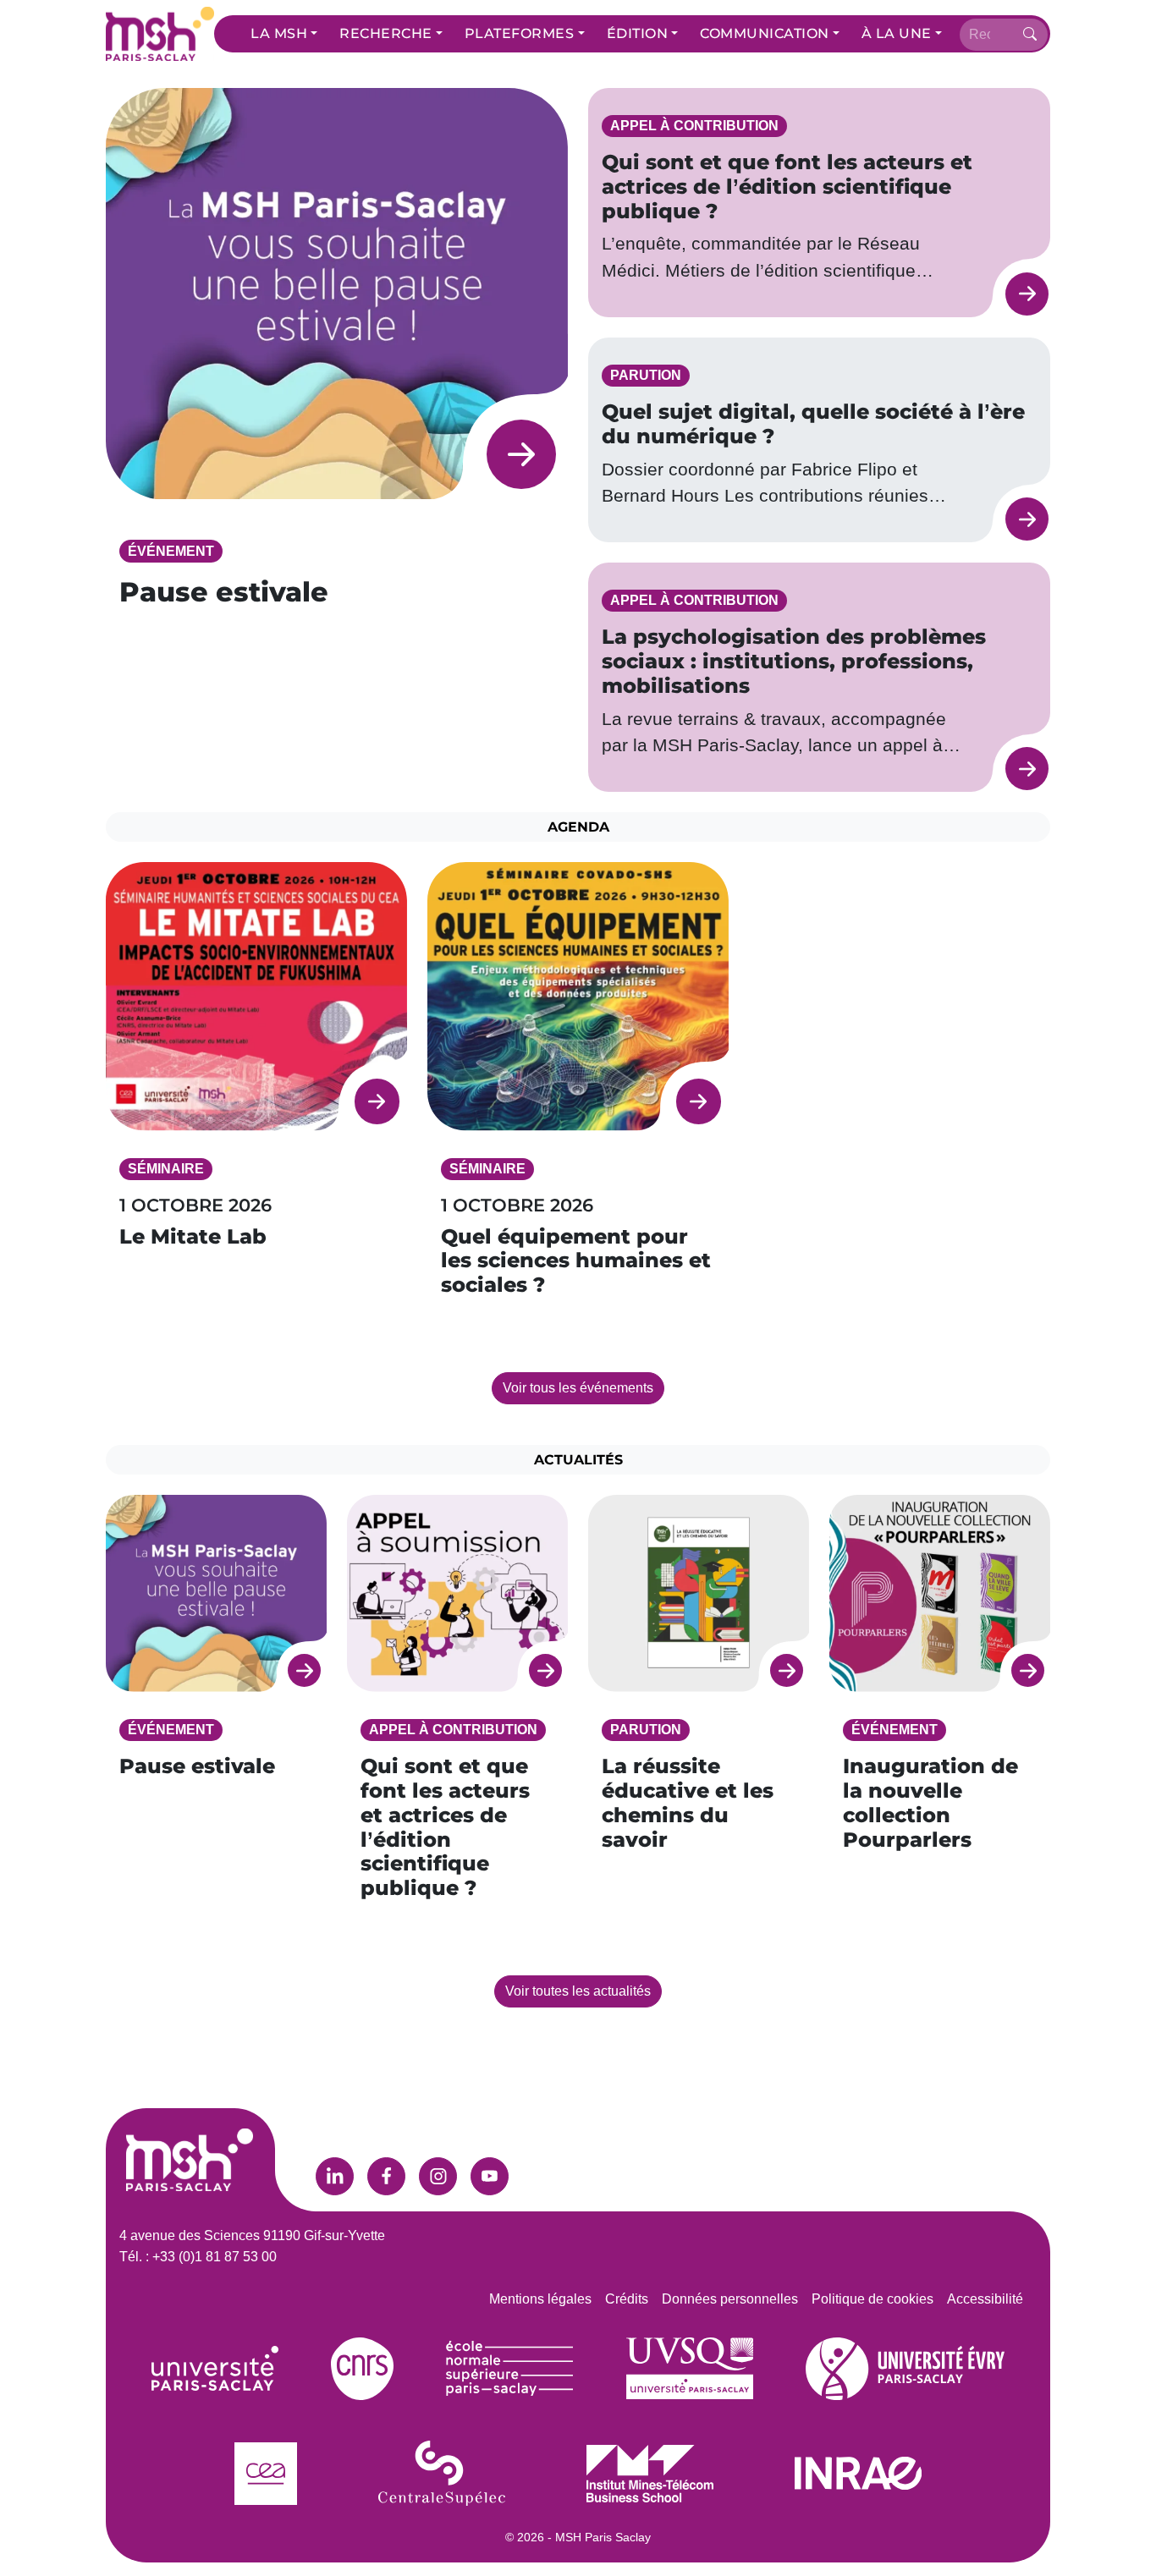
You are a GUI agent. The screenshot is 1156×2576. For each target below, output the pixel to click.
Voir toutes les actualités (578, 1991)
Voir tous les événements (578, 1388)
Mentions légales (540, 2299)
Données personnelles (730, 2299)
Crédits (627, 2299)
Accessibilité (985, 2299)
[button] (284, 34)
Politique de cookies (873, 2299)
